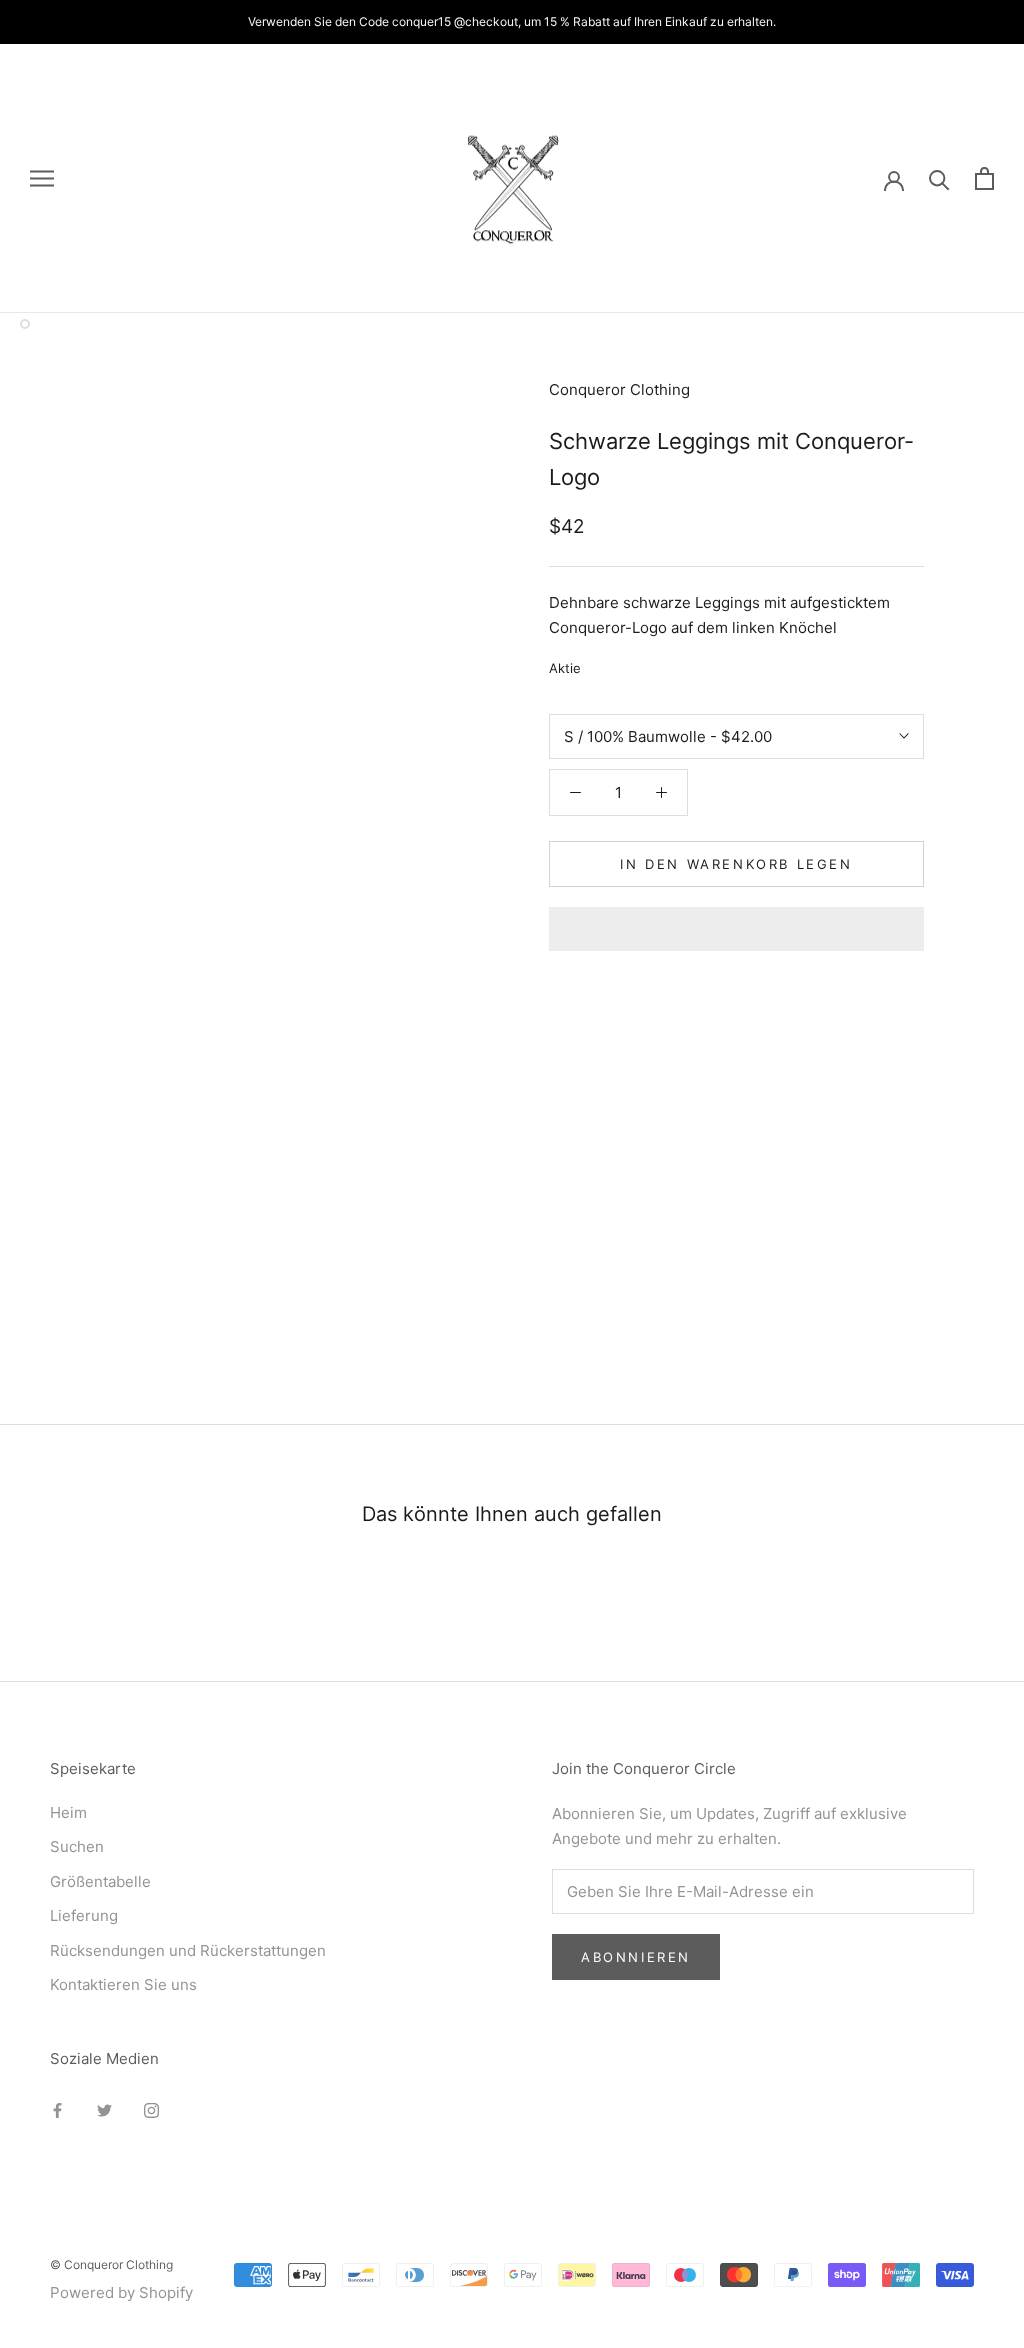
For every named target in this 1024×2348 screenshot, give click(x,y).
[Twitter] (626, 664)
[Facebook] (600, 664)
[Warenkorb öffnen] (984, 178)
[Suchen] (939, 178)
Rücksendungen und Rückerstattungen (188, 1950)
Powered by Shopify (121, 2292)
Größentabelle (100, 1881)
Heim (68, 1812)
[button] (736, 929)
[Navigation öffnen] (42, 178)
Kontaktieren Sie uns (123, 1984)
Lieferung (84, 1915)
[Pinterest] (652, 664)
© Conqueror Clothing (111, 2264)
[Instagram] (151, 2110)
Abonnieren (636, 1957)
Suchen (77, 1846)
